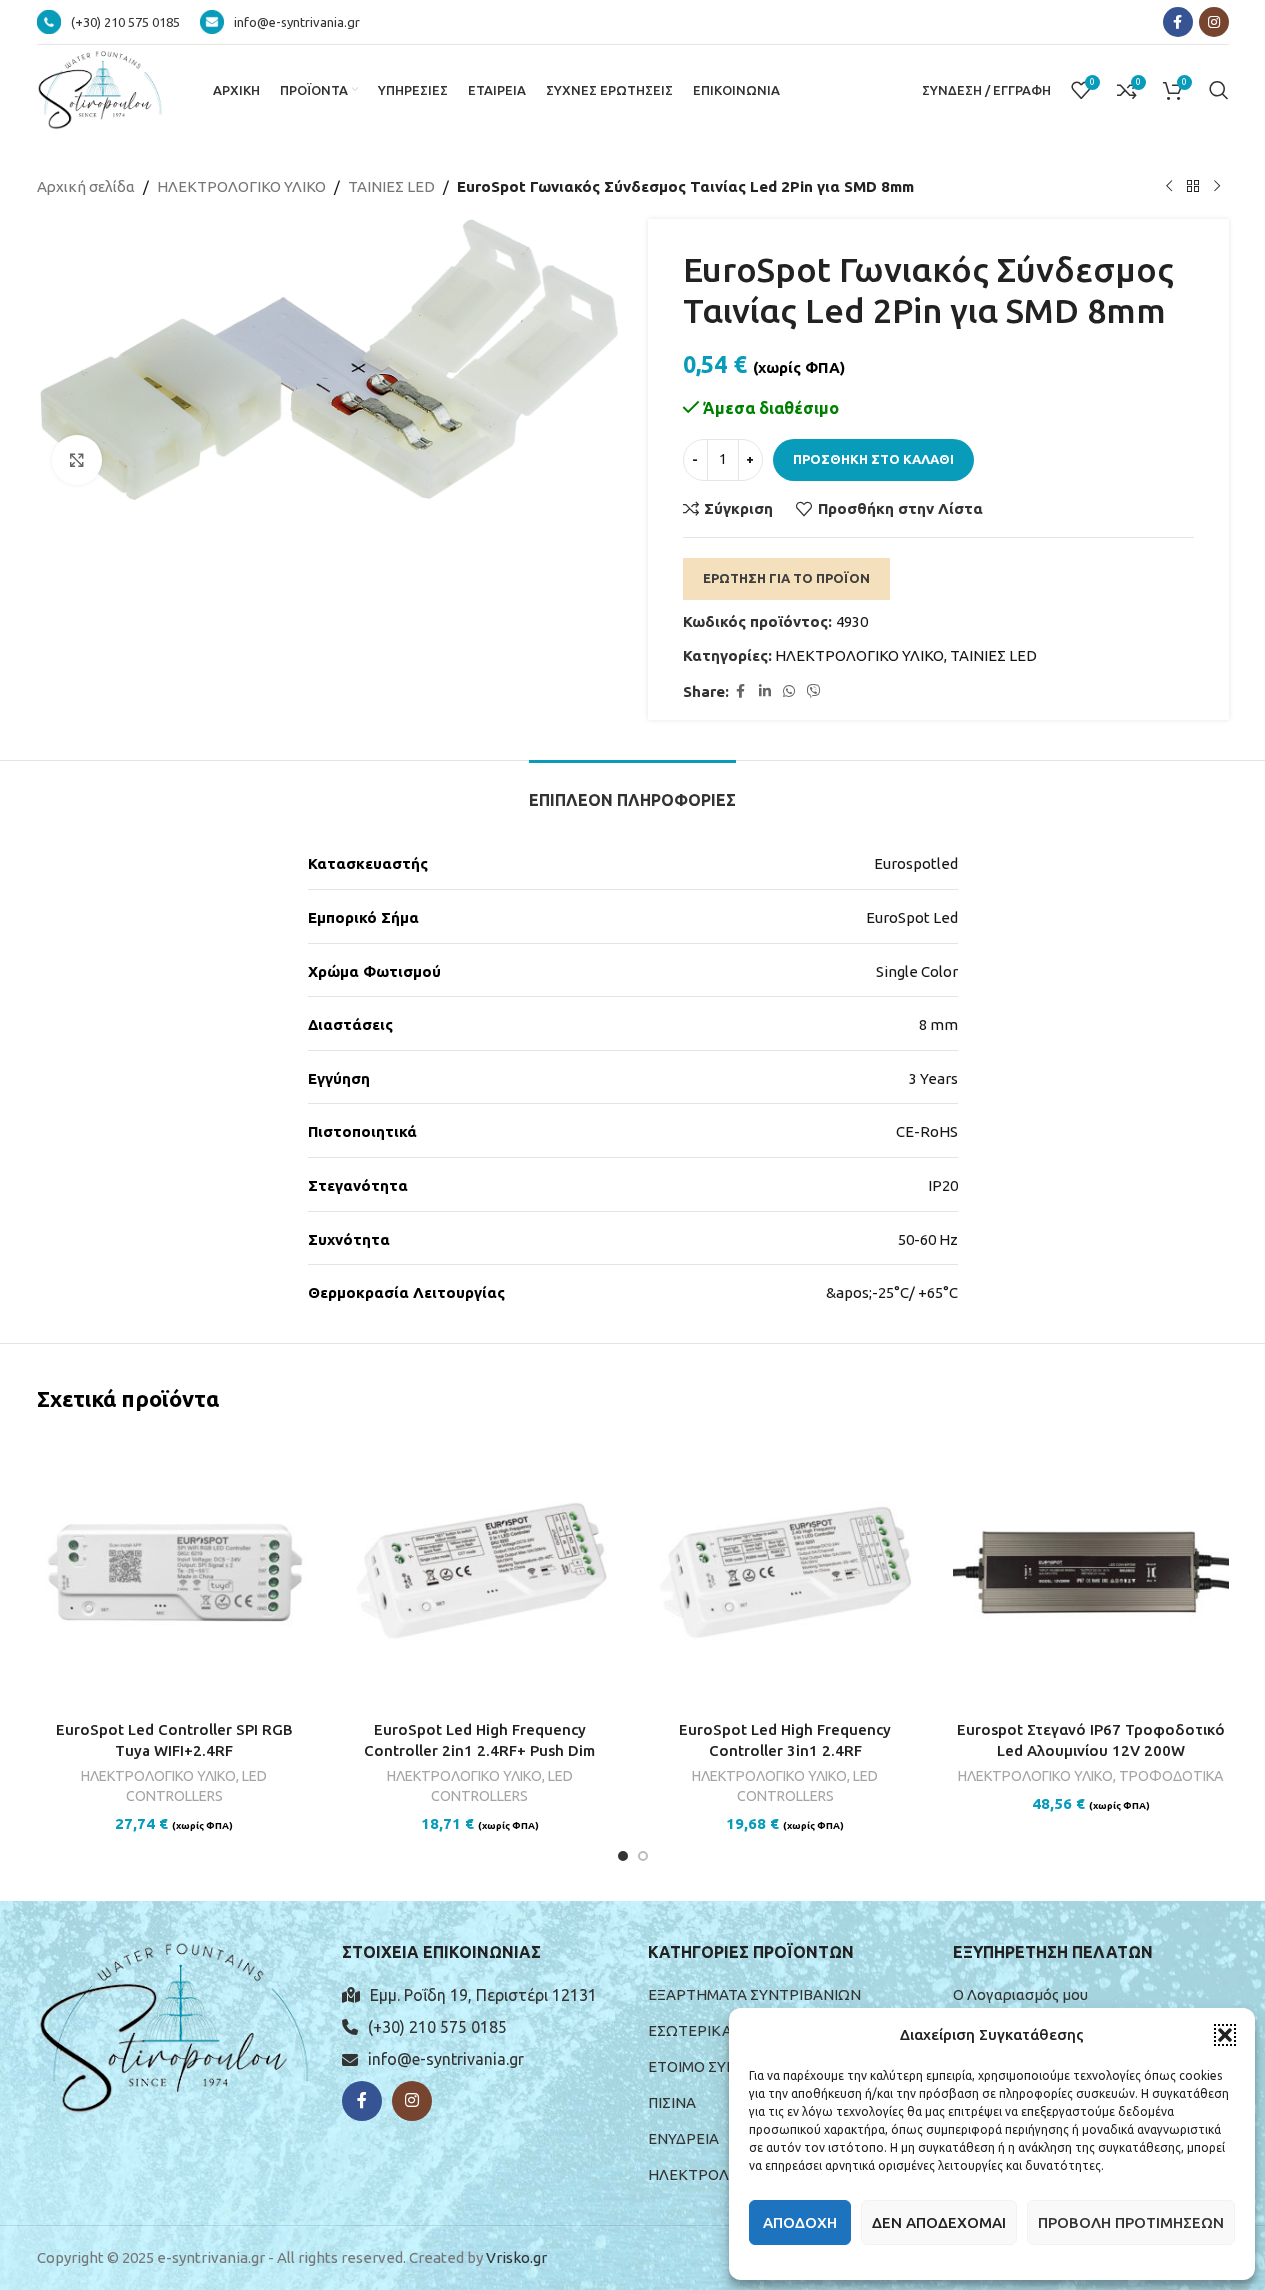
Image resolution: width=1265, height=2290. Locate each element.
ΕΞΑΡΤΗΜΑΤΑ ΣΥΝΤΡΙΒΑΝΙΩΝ (754, 1994)
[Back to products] (1193, 187)
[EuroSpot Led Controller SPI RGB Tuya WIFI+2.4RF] (175, 1573)
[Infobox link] (108, 22)
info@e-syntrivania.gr (446, 2059)
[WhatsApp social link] (789, 691)
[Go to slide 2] (643, 1856)
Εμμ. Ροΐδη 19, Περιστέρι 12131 (483, 1995)
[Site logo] (100, 88)
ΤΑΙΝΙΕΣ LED (391, 186)
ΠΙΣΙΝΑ (672, 2102)
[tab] (632, 790)
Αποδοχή (800, 2222)
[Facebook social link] (1178, 22)
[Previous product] (1169, 187)
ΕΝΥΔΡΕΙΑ (683, 2138)
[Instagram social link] (1214, 22)
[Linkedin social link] (765, 691)
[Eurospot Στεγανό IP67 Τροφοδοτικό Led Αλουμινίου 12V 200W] (1091, 1573)
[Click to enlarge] (77, 460)
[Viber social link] (814, 691)
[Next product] (1217, 187)
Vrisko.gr (516, 2257)
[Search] (1219, 90)
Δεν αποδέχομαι (939, 2222)
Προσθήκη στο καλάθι (873, 459)
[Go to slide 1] (623, 1856)
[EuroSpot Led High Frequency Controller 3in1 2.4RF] (786, 1573)
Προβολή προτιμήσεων (1131, 2222)
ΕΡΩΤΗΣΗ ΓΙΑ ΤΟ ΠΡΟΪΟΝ (786, 578)
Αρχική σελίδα (86, 186)
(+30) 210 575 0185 (437, 2027)
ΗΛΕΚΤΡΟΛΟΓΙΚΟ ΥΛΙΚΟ (241, 186)
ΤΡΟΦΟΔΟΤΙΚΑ (1171, 1776)
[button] (1225, 2035)
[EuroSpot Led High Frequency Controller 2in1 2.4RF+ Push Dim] (480, 1573)
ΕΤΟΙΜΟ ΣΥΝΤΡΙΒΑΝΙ (722, 2066)
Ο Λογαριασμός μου (1020, 1994)
